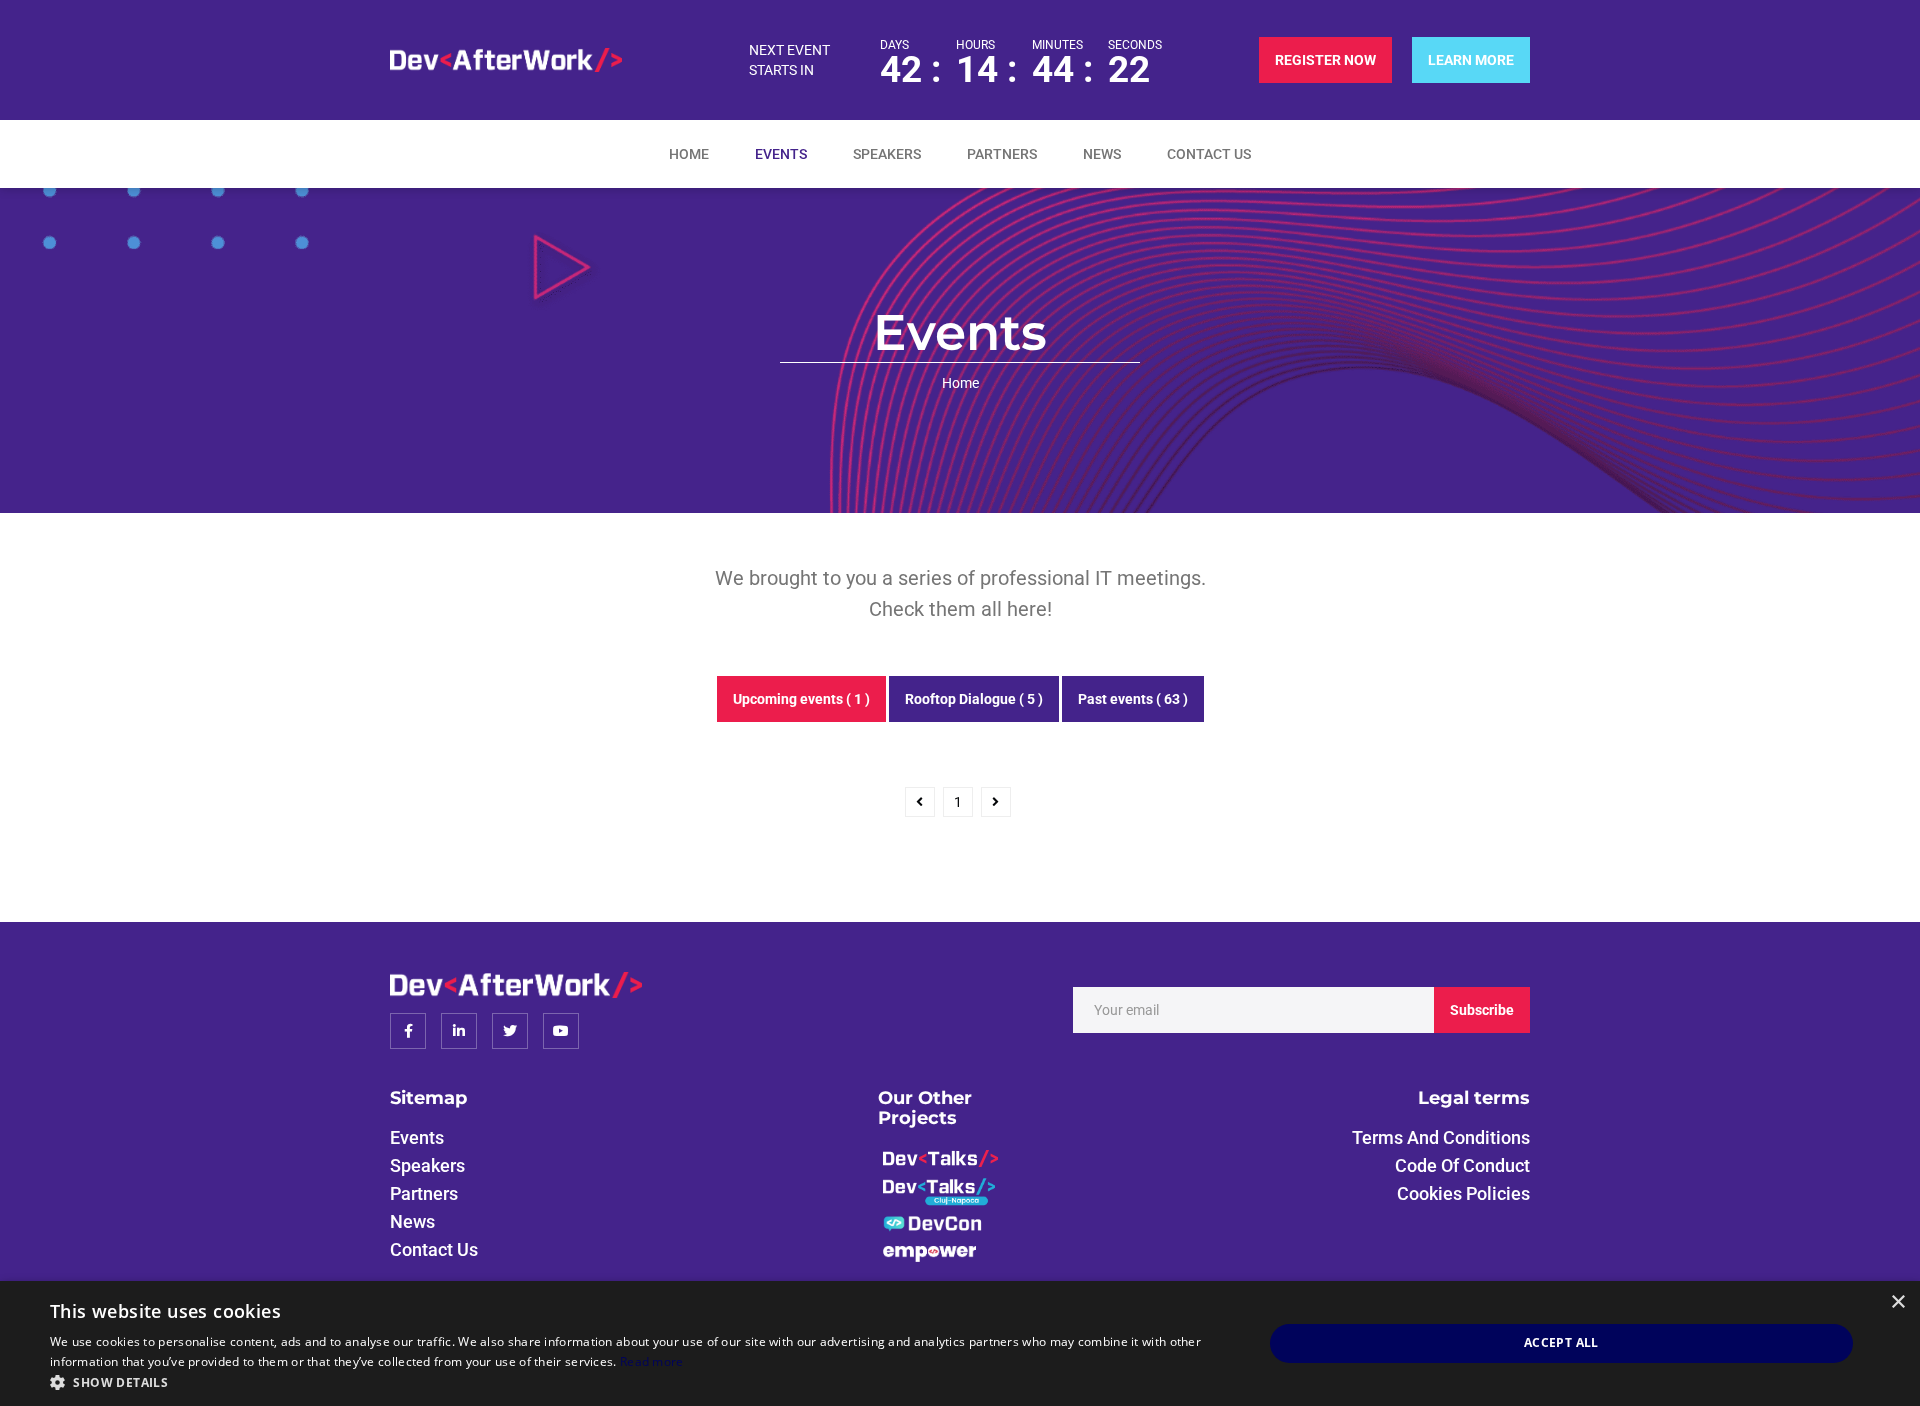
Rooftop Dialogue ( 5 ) (974, 699)
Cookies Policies (1463, 1193)
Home (689, 154)
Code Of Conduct (1462, 1165)
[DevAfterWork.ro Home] (506, 60)
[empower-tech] (929, 1251)
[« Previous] (920, 802)
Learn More (1471, 60)
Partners (1002, 154)
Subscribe (1482, 1010)
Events (781, 154)
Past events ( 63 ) (1133, 699)
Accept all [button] (1561, 1342)
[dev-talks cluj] (939, 1190)
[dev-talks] (941, 1156)
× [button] (1897, 1302)
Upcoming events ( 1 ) (801, 699)
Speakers (887, 154)
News (1102, 154)
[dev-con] (933, 1222)
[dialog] (960, 1343)
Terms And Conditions (1441, 1137)
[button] (638, 1381)
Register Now (1325, 60)
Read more (652, 1361)
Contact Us (1209, 154)
